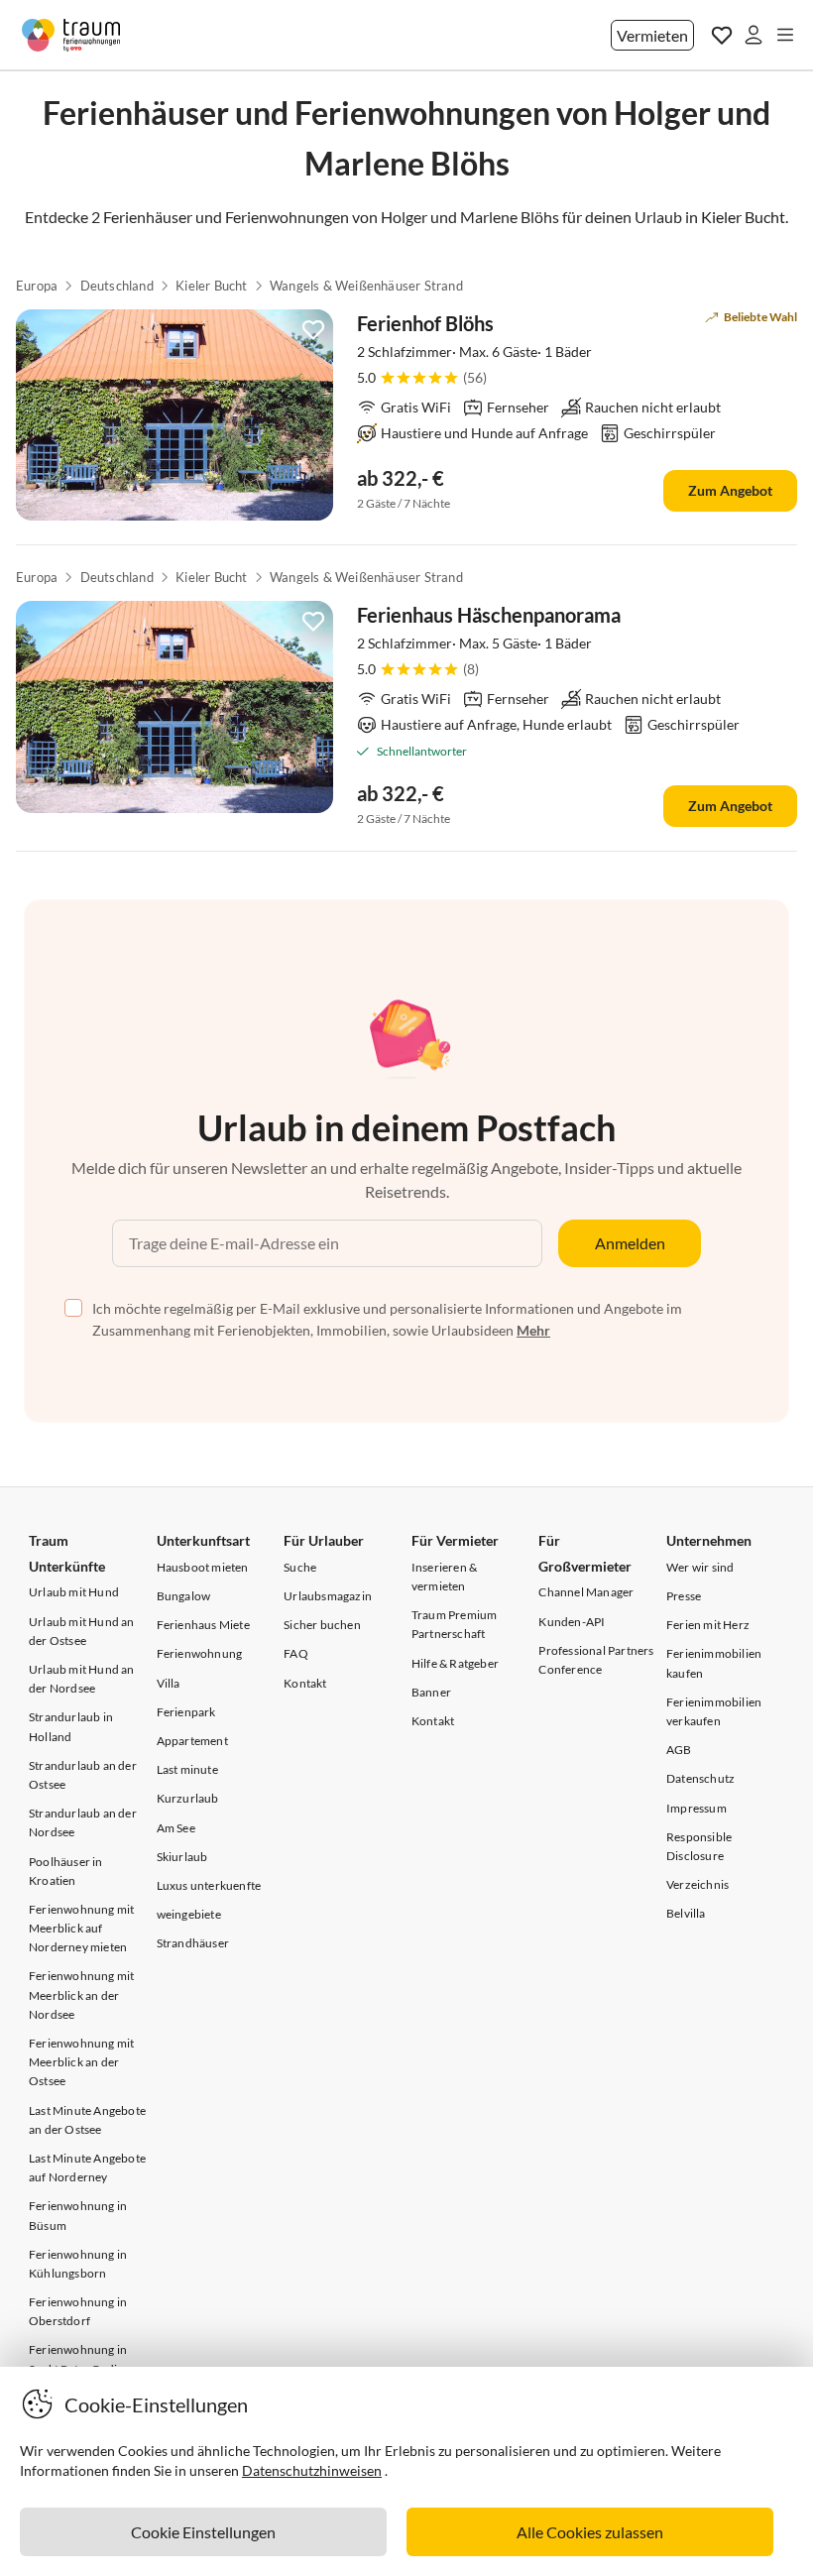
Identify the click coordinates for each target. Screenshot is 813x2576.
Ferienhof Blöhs (425, 323)
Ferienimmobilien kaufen (714, 1663)
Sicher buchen (322, 1625)
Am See (176, 1828)
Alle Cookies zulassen (590, 2532)
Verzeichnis (697, 1884)
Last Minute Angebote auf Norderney (87, 2167)
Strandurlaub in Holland (71, 1726)
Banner (431, 1692)
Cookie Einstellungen (203, 2532)
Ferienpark (186, 1712)
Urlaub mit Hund (74, 1592)
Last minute (187, 1769)
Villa (169, 1683)
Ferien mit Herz (708, 1625)
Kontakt (305, 1683)
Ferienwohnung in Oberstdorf (78, 2311)
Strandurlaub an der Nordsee (83, 1822)
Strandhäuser (193, 1943)
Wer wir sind (700, 1567)
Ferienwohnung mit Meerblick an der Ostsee (81, 2062)
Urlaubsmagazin (328, 1596)
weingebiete (189, 1914)
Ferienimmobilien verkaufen (714, 1711)
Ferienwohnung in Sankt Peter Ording (80, 2359)
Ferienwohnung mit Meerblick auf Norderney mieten (81, 1928)
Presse (684, 1596)
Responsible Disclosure (699, 1846)
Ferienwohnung (200, 1653)
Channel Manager (586, 1592)
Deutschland (117, 286)
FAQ (296, 1653)
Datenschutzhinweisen (312, 2470)
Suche (300, 1567)
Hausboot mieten (203, 1567)
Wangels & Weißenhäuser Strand (366, 286)
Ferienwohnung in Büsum (78, 2215)
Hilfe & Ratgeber (455, 1663)
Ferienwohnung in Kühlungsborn (78, 2264)
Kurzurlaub (188, 1798)
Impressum (697, 1808)
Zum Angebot (730, 490)
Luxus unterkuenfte (209, 1885)
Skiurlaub (182, 1857)
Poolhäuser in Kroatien (66, 1871)
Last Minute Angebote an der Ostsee (87, 2120)
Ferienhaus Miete (203, 1625)
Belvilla (686, 1913)
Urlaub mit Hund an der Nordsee (82, 1679)
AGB (679, 1750)
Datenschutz (700, 1778)
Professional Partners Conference (596, 1660)
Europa (37, 286)
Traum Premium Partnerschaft (455, 1624)
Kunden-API (572, 1622)
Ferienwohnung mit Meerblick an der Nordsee (81, 1994)
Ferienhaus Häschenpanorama (489, 615)
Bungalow (184, 1596)
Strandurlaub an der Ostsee (83, 1775)
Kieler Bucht (211, 286)
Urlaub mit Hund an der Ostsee (82, 1631)
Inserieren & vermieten (444, 1577)
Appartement (192, 1741)
